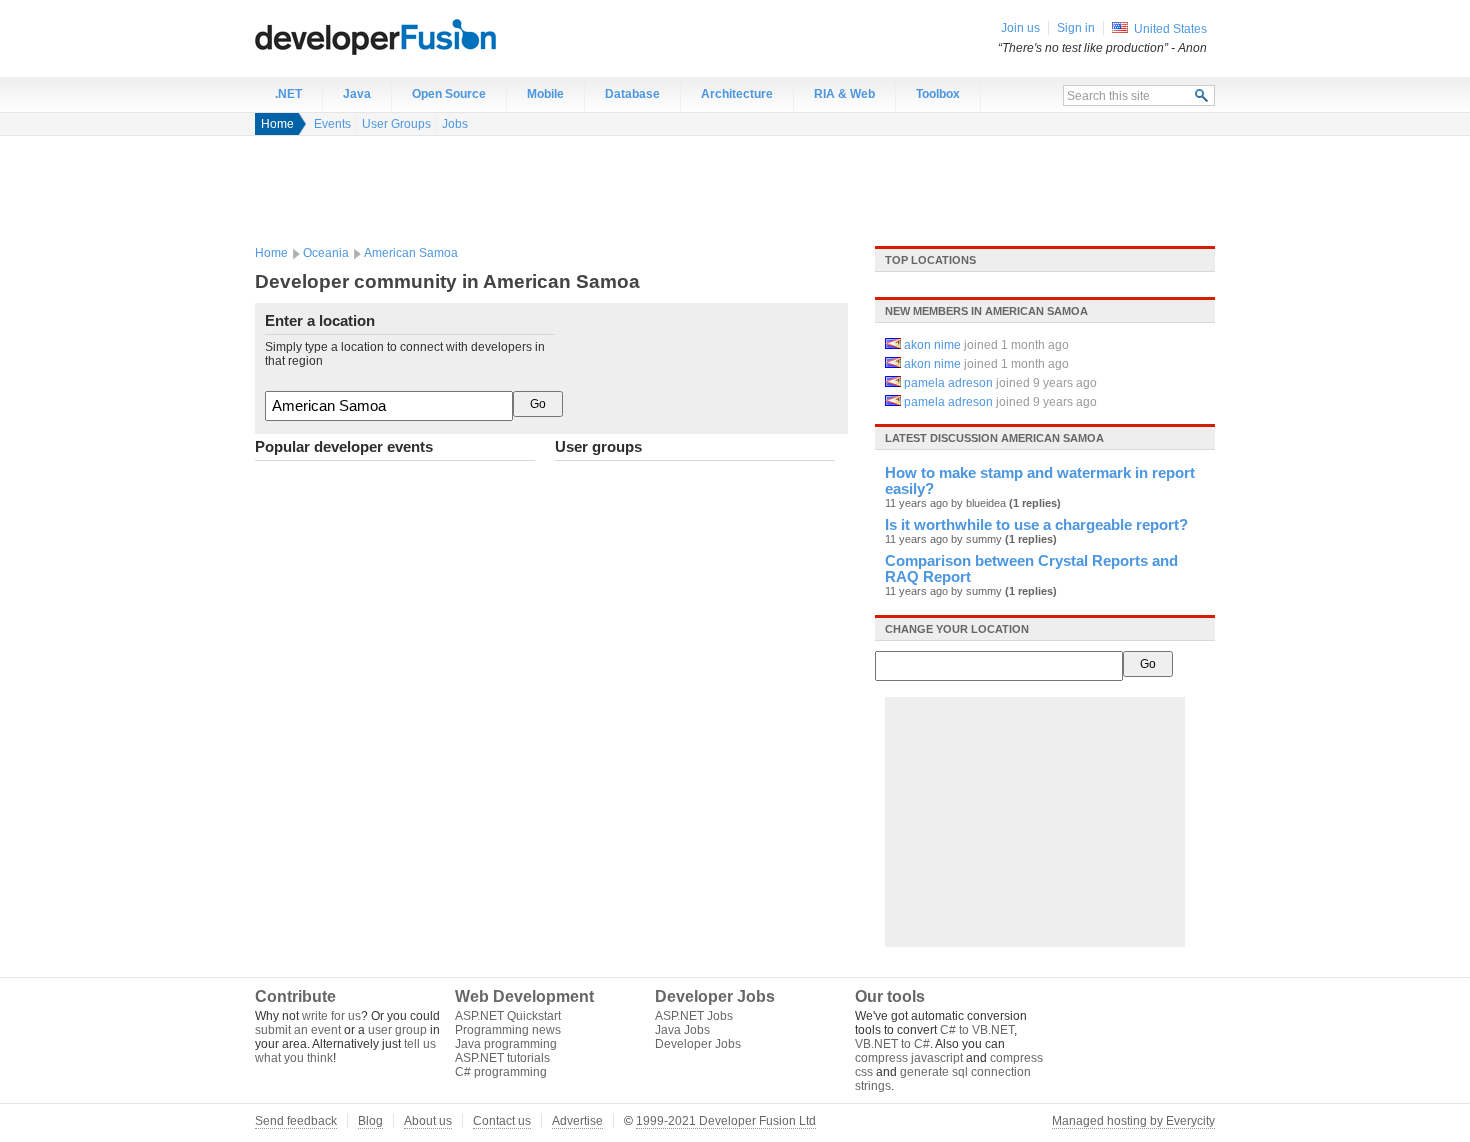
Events (332, 124)
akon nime (932, 345)
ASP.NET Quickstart (508, 1016)
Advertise (577, 1121)
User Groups (396, 124)
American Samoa (411, 253)
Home (277, 124)
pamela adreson (948, 383)
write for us (331, 1016)
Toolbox (938, 94)
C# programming (501, 1072)
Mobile (545, 94)
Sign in (1076, 28)
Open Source (449, 94)
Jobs (455, 124)
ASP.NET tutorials (502, 1058)
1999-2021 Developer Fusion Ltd (726, 1121)
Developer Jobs (698, 1044)
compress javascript (909, 1058)
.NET (288, 94)
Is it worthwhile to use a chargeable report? (1036, 525)
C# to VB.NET (977, 1030)
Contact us (502, 1121)
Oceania (326, 253)
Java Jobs (682, 1030)
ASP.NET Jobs (694, 1016)
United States (1170, 29)
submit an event (298, 1030)
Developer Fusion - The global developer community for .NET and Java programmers (425, 36)
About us (428, 1121)
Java (357, 94)
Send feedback (296, 1121)
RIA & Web (844, 94)
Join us (1020, 28)
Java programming (506, 1044)
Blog (370, 1121)
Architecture (737, 94)
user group (397, 1030)
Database (632, 94)
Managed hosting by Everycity (1133, 1121)
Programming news (508, 1030)
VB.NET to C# (892, 1044)
